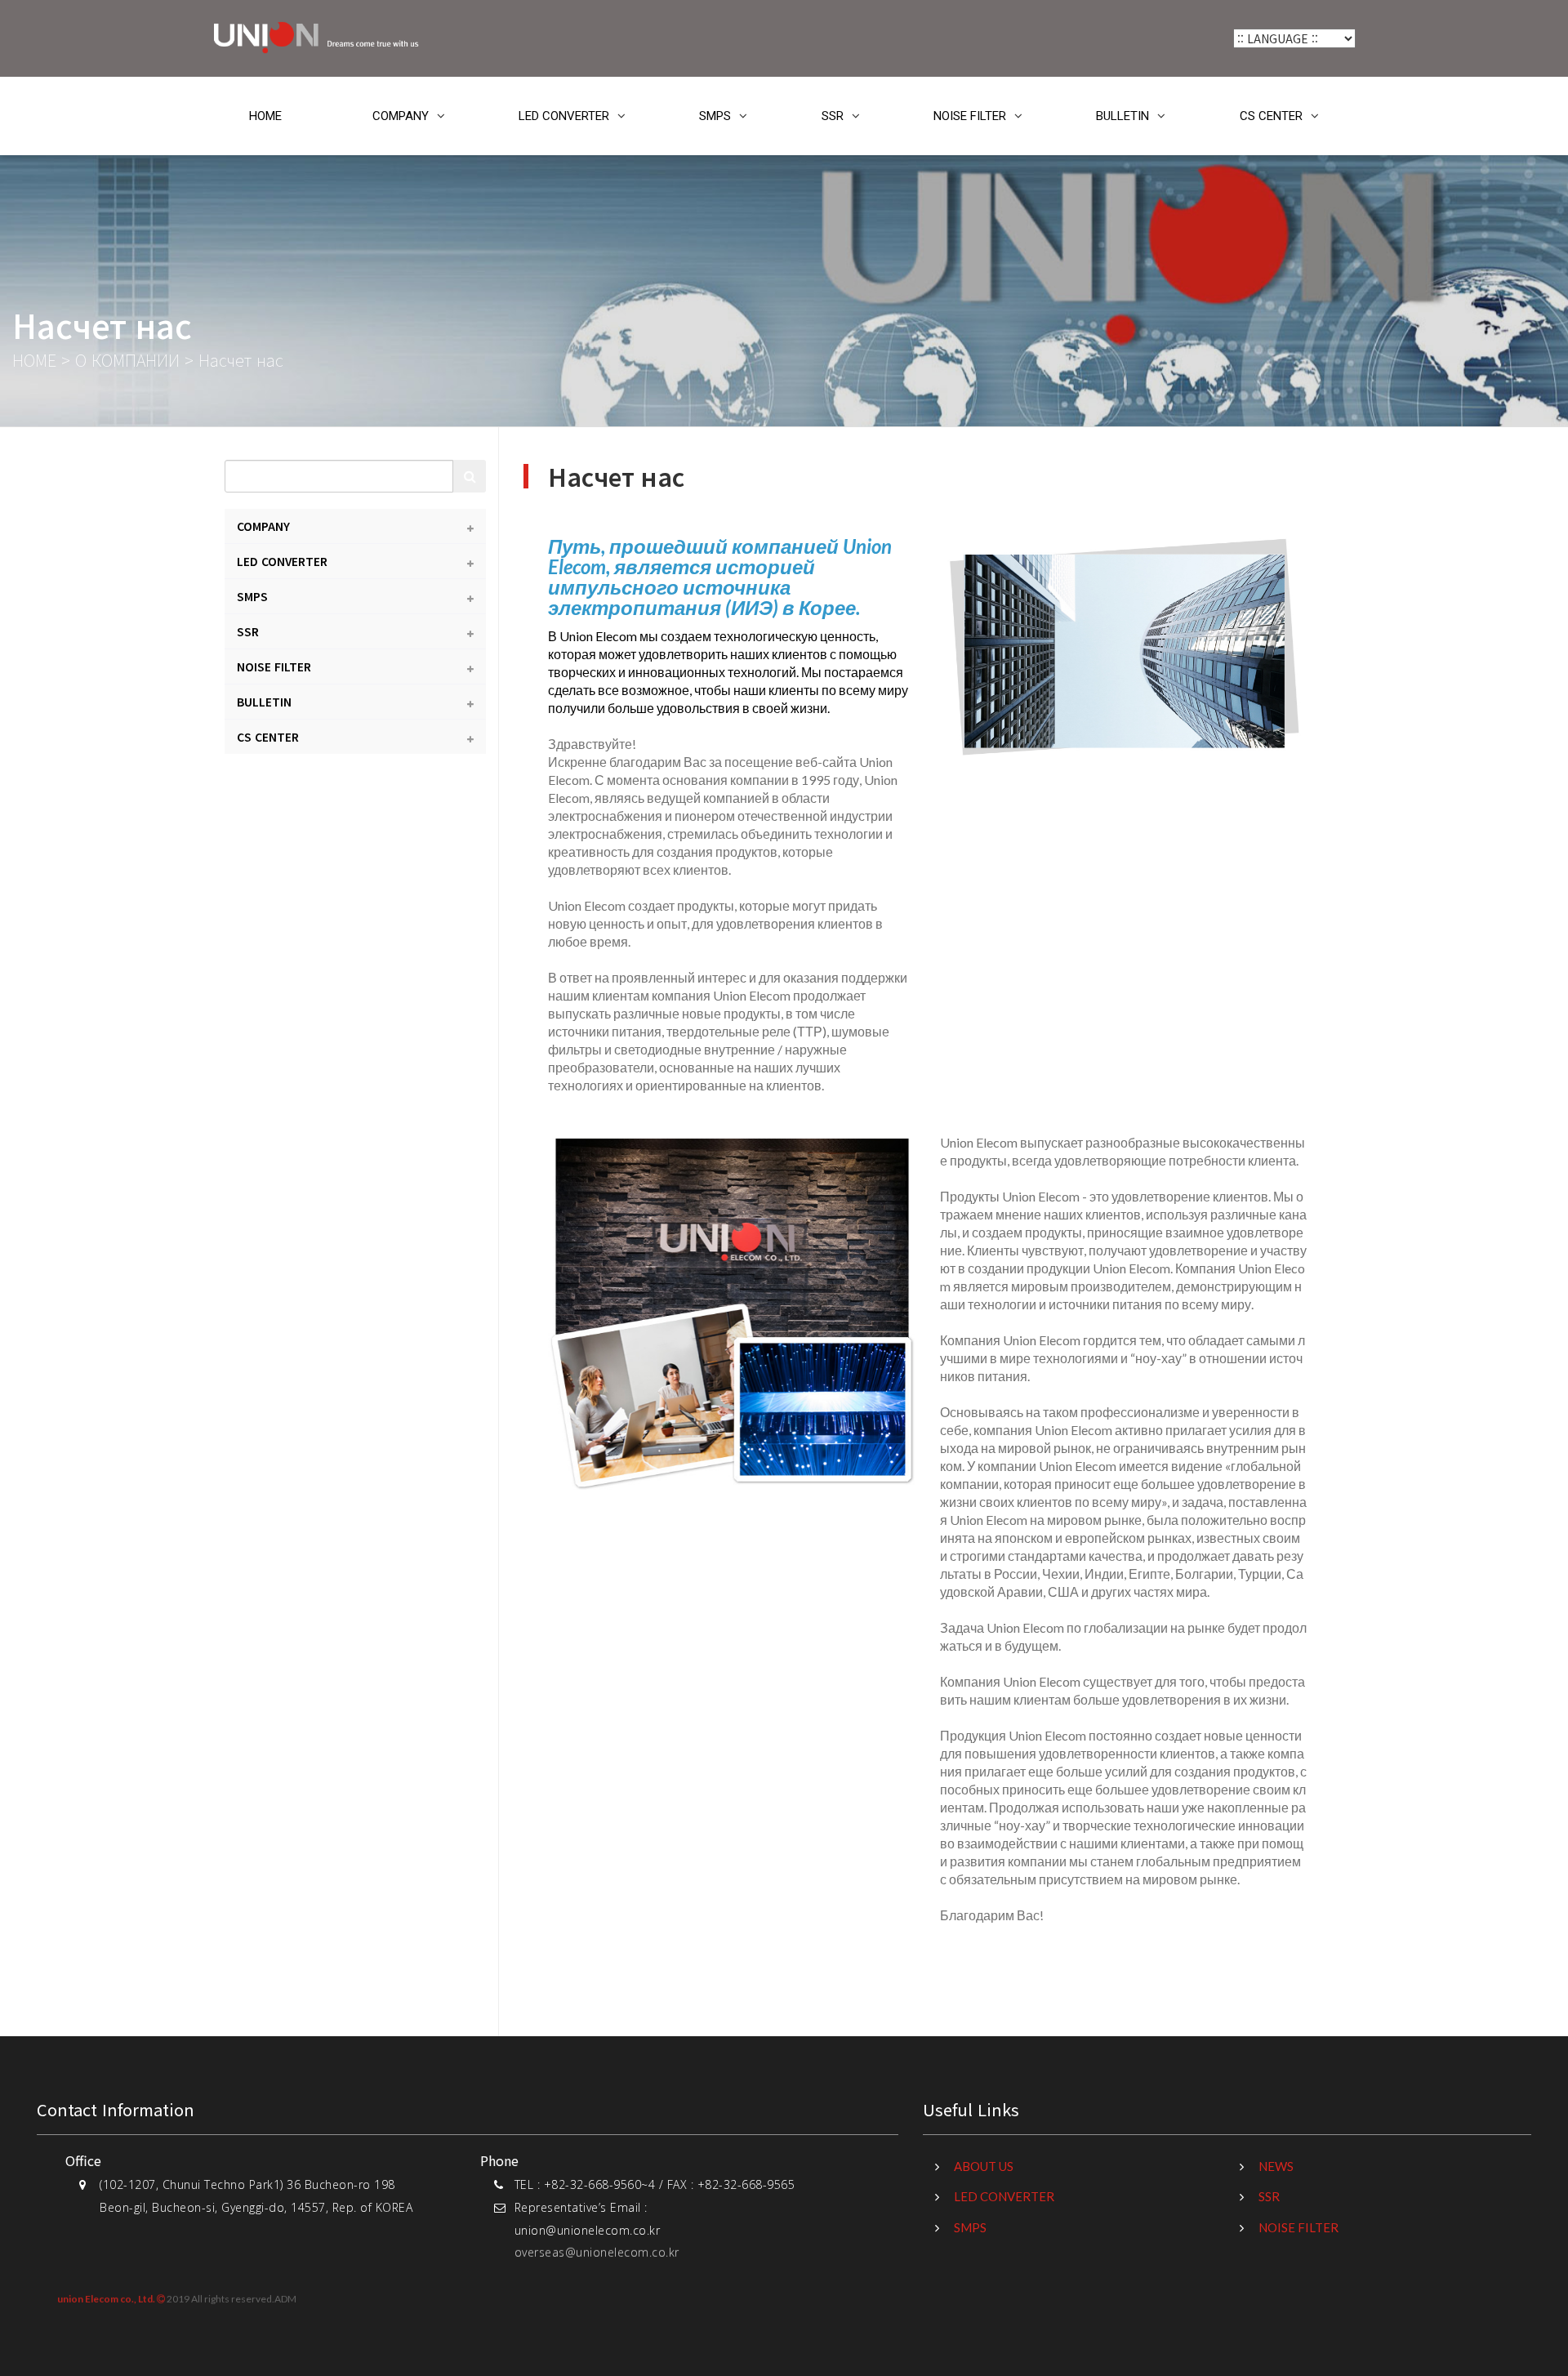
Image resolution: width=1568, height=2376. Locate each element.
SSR (833, 116)
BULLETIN (1123, 116)
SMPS (715, 116)
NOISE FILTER (970, 116)
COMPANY (401, 116)
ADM (285, 2297)
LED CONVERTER (564, 116)
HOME (265, 116)
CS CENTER (1271, 116)
